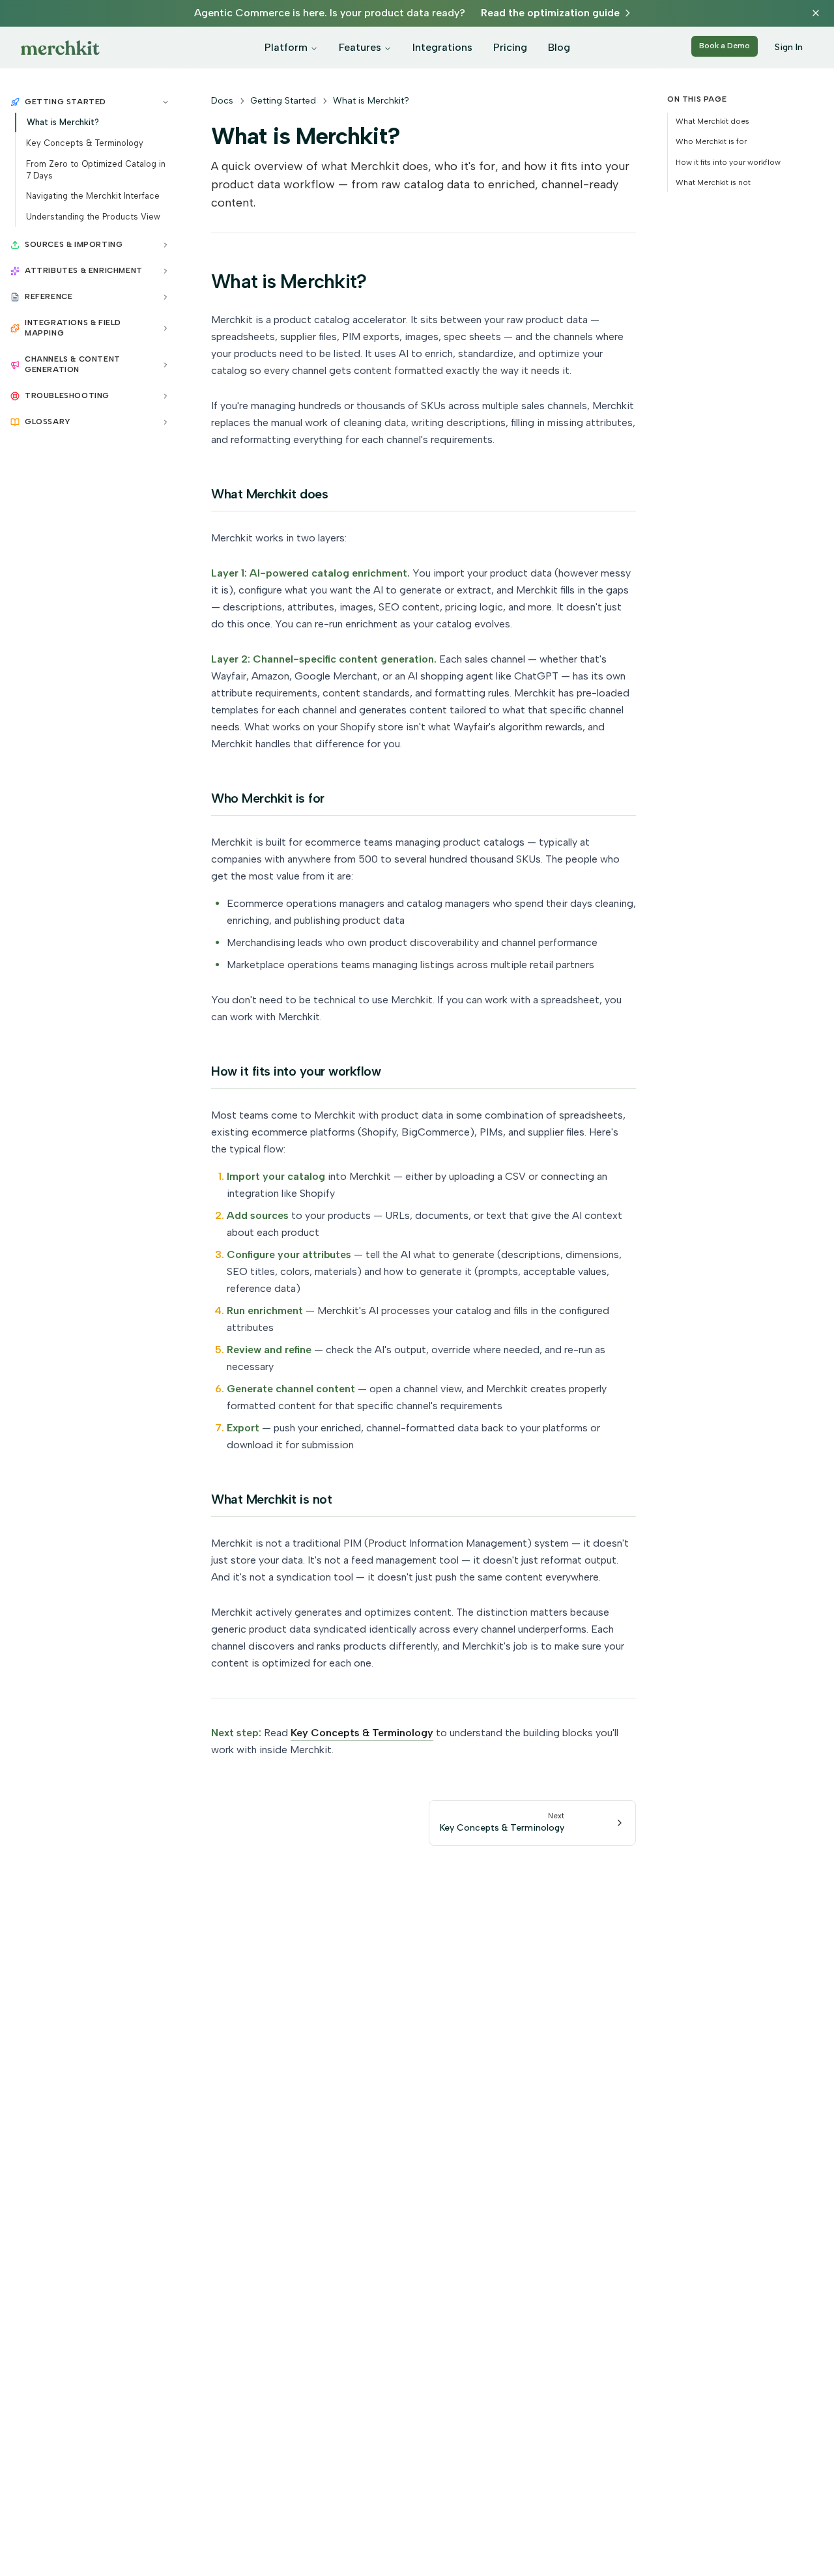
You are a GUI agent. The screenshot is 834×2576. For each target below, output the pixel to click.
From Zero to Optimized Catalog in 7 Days (96, 170)
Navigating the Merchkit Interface (93, 196)
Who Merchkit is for (711, 141)
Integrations (442, 47)
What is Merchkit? (63, 122)
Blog (559, 47)
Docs (222, 101)
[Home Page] (60, 48)
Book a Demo (725, 46)
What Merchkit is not (713, 182)
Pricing (510, 47)
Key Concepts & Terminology (85, 143)
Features (360, 47)
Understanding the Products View (93, 217)
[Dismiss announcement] (816, 13)
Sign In (789, 47)
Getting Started (283, 101)
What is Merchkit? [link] (371, 101)
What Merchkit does (712, 121)
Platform (286, 47)
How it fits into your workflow (728, 162)
